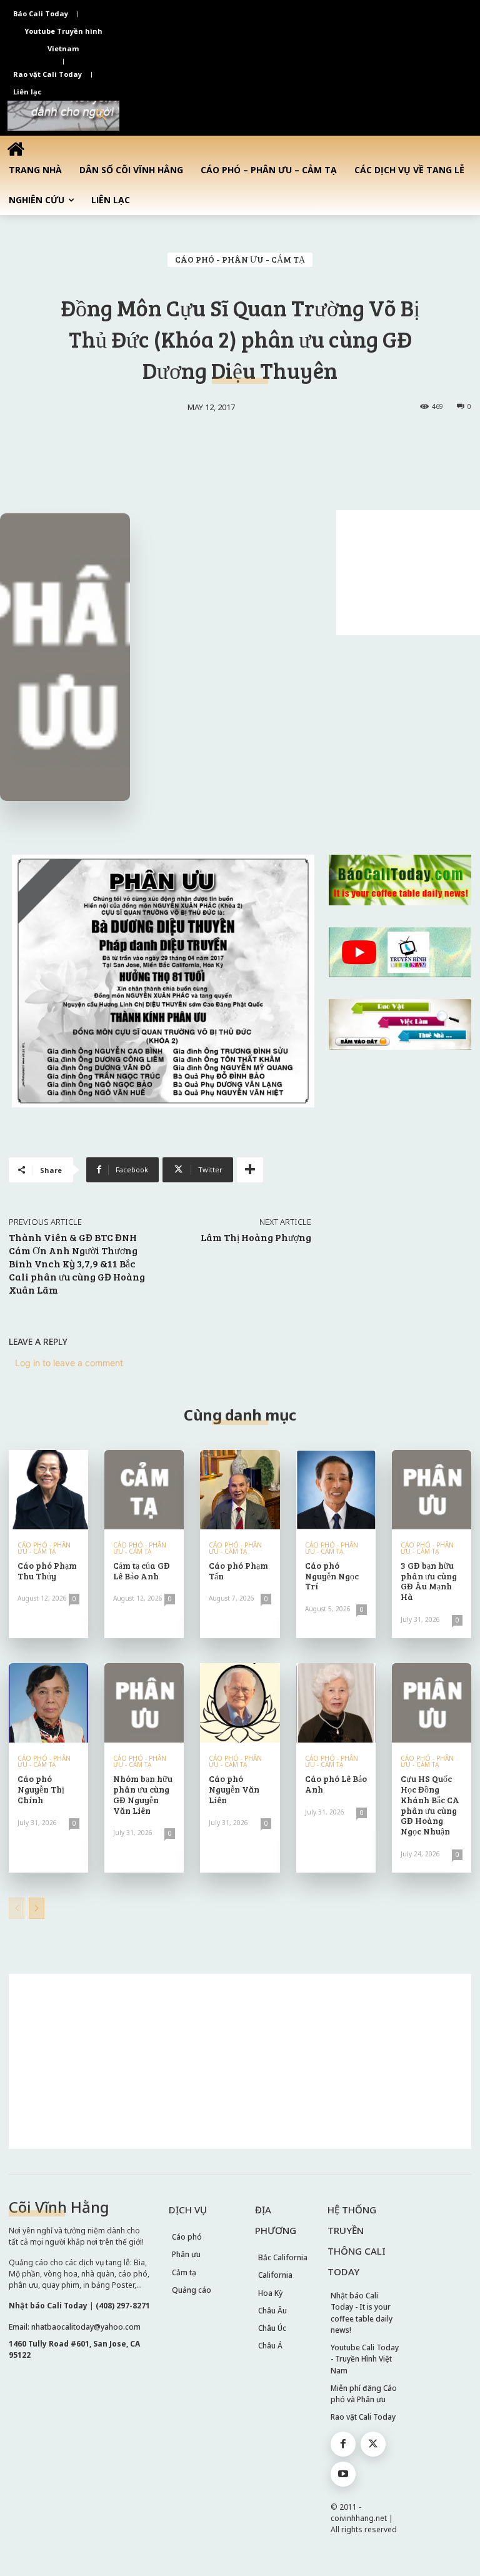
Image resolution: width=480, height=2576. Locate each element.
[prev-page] (17, 1908)
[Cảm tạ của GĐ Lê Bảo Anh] (144, 1490)
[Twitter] (373, 2444)
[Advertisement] (408, 573)
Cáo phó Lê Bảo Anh (336, 1784)
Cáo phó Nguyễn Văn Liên (234, 1789)
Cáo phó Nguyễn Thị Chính (41, 1789)
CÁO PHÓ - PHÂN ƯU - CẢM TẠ (240, 259)
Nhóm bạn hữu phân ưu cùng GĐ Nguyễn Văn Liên (143, 1794)
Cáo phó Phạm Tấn (238, 1571)
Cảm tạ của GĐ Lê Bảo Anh (142, 1571)
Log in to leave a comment (69, 1363)
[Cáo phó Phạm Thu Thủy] (48, 1490)
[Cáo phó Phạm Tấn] (240, 1490)
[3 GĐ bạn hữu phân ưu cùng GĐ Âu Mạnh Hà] (432, 1490)
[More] (250, 1170)
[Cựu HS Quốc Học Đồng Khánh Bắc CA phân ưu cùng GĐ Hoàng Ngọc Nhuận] (432, 1703)
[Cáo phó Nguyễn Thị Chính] (48, 1703)
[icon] (16, 148)
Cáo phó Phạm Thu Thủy (47, 1571)
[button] (101, 116)
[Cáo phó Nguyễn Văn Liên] (240, 1703)
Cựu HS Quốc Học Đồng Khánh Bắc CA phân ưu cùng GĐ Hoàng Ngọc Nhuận (430, 1805)
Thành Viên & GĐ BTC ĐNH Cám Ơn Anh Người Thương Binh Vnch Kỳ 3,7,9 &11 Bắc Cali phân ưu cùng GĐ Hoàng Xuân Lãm (77, 1263)
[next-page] (37, 1908)
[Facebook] (343, 2444)
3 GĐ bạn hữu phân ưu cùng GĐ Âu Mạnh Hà (429, 1581)
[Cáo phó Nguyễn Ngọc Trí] (336, 1490)
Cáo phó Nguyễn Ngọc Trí (332, 1576)
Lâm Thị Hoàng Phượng (256, 1237)
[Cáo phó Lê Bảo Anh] (336, 1703)
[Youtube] (343, 2474)
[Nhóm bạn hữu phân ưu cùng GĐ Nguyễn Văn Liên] (144, 1703)
